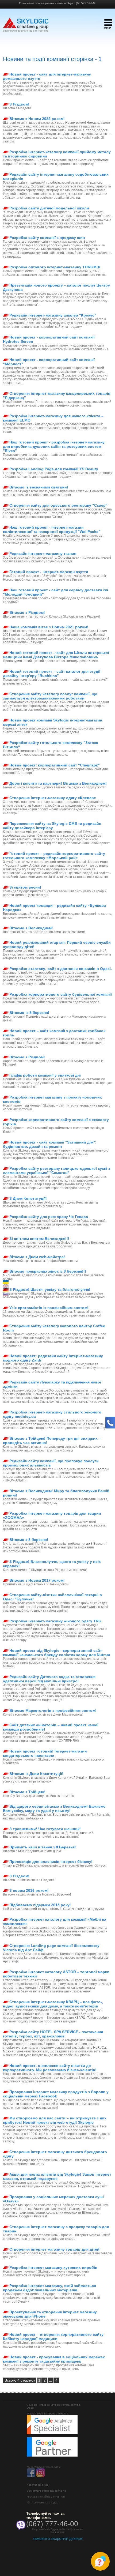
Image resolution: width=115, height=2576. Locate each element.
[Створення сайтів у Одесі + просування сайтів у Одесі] (26, 28)
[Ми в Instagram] (40, 2476)
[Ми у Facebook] (31, 2476)
